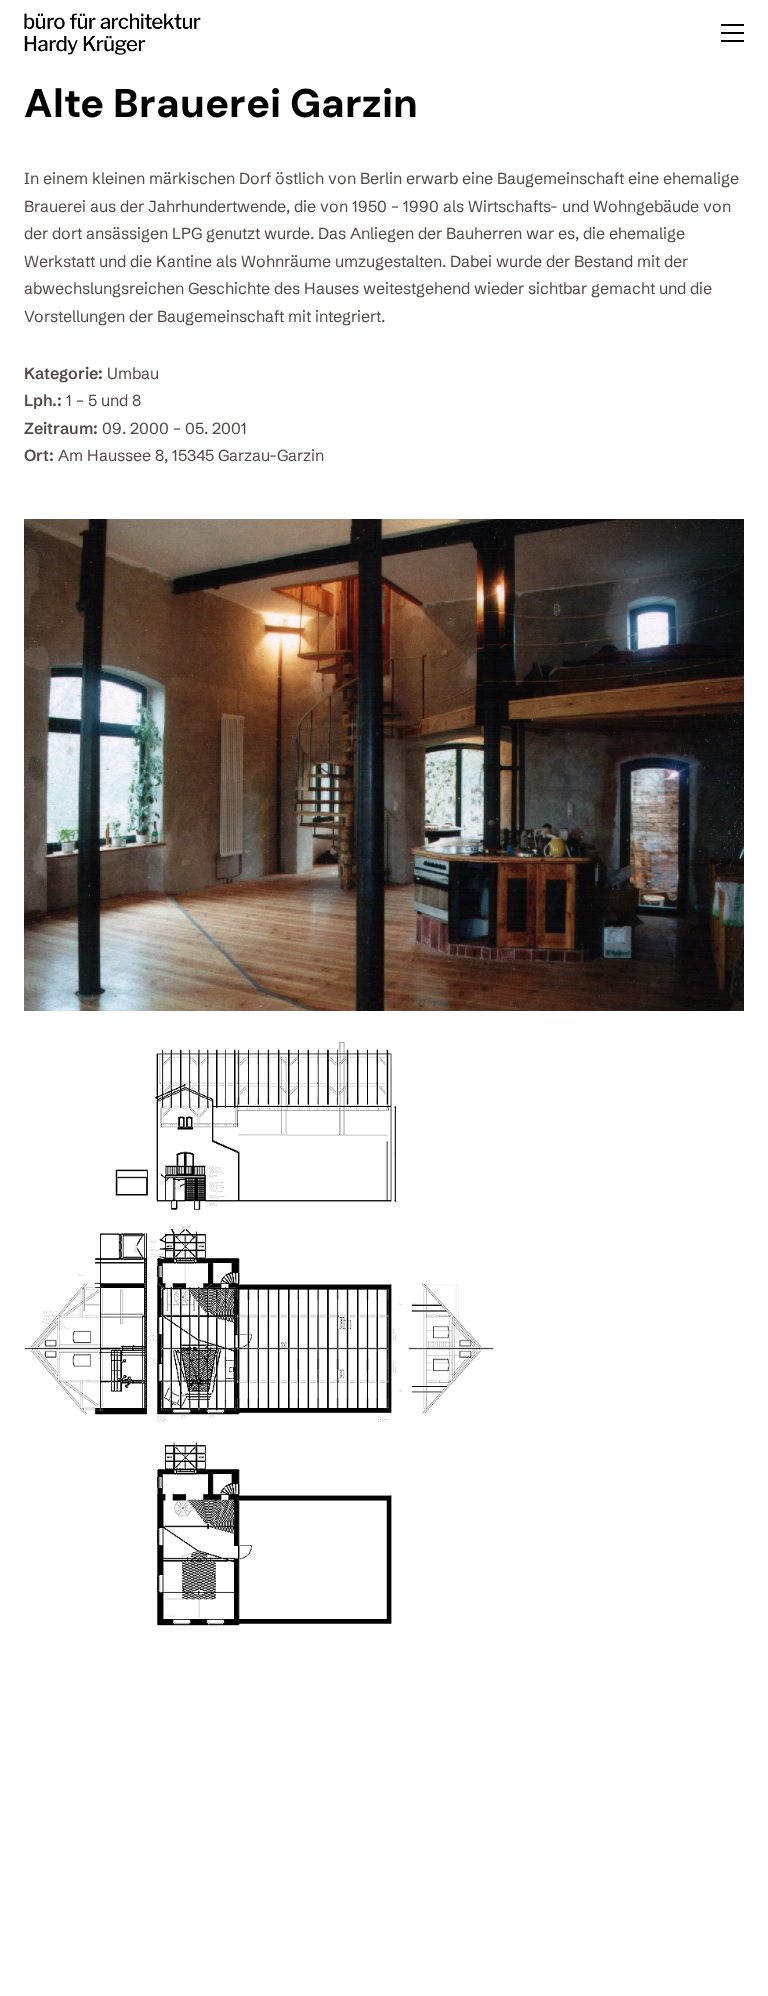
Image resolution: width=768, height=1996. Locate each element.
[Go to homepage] (112, 32)
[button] (732, 33)
